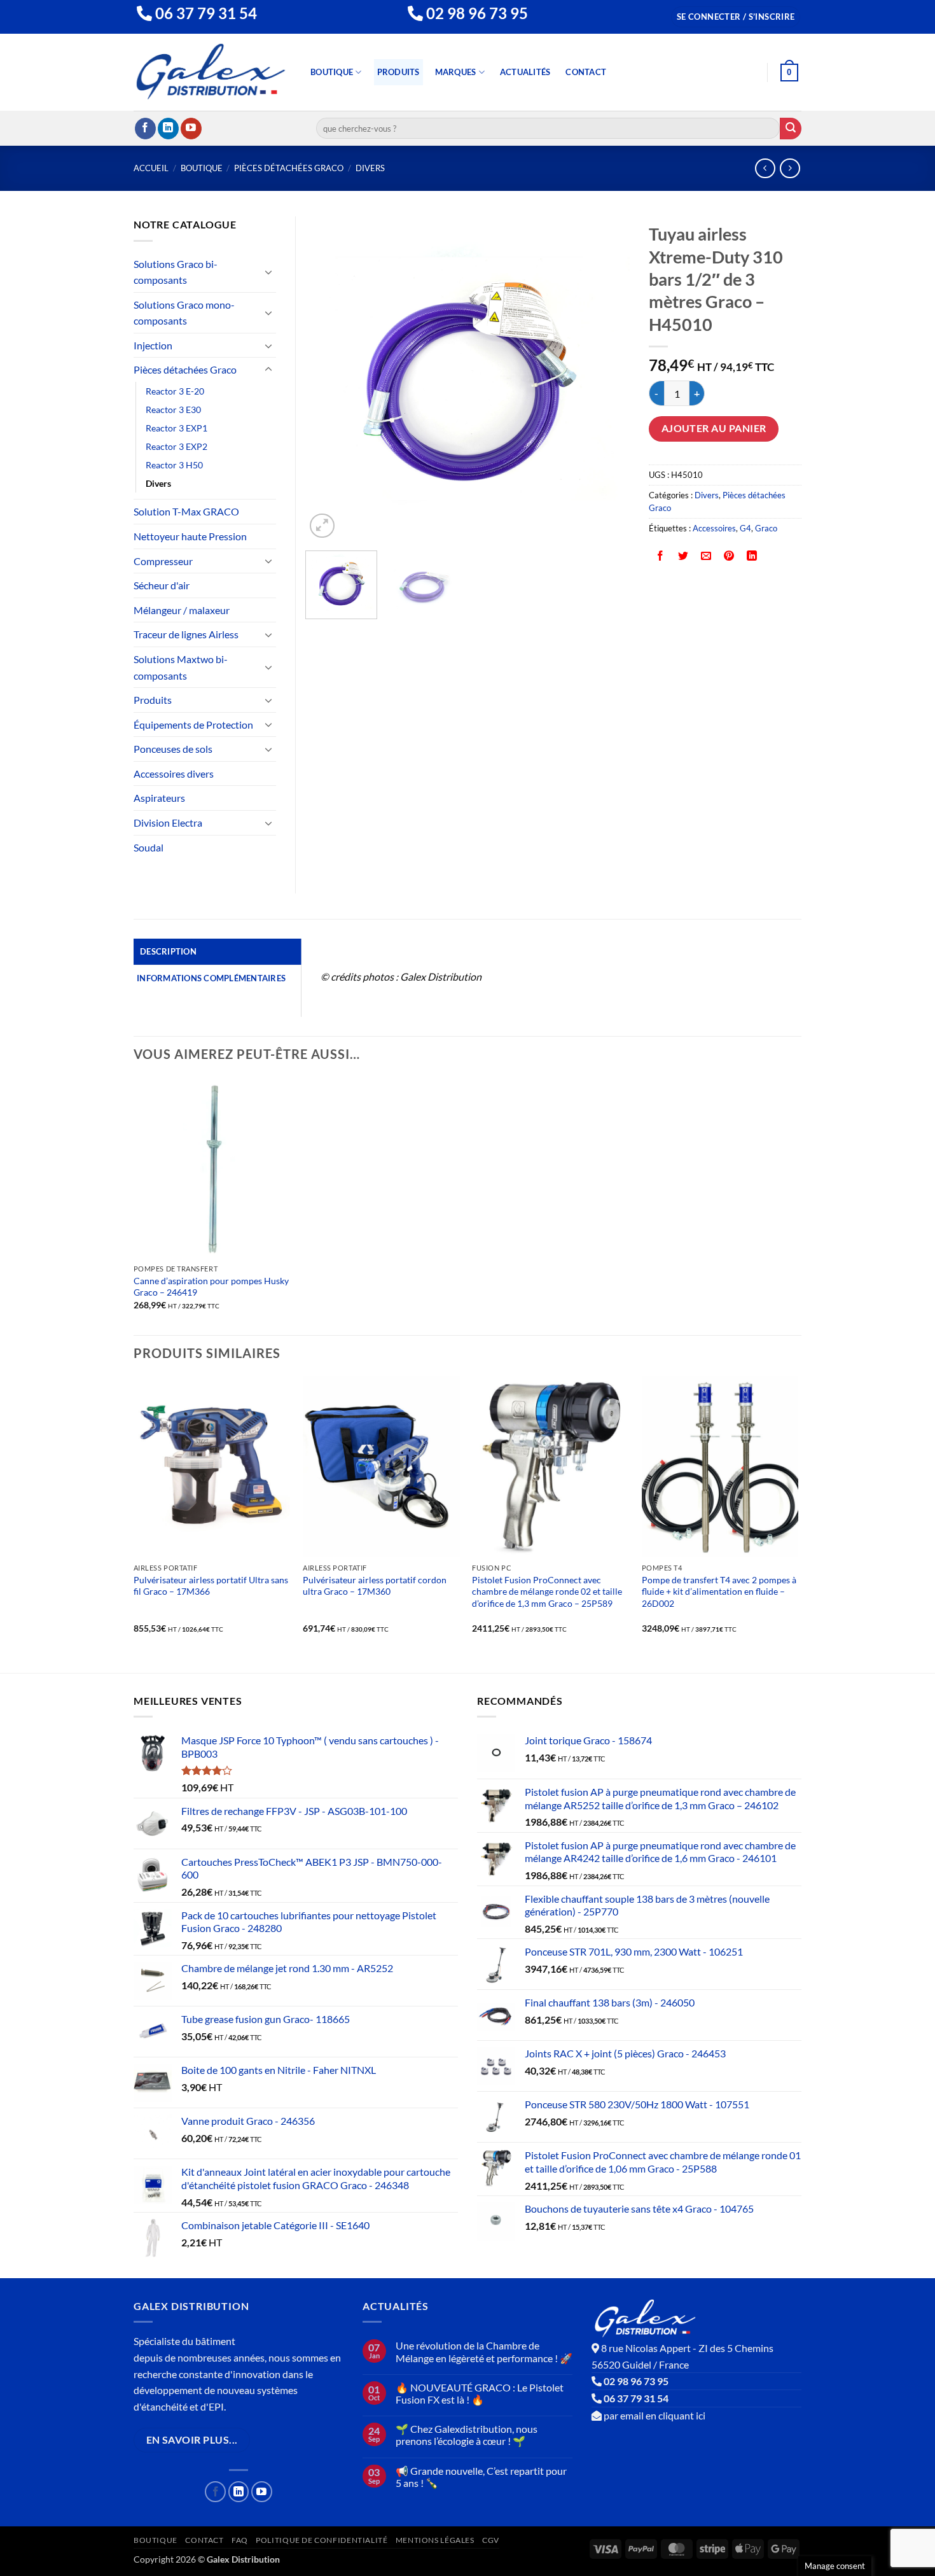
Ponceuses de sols (173, 749)
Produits (398, 72)
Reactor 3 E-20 (175, 391)
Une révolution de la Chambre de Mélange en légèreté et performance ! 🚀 (484, 2351)
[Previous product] (790, 168)
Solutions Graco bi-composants (176, 272)
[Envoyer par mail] (706, 556)
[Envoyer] (791, 129)
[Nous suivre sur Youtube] (191, 129)
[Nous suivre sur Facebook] (145, 129)
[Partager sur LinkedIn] (752, 556)
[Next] (607, 379)
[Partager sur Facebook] (661, 556)
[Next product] (765, 168)
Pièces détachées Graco (289, 168)
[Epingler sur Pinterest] (729, 556)
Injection (153, 345)
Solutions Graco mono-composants (184, 313)
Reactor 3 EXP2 (177, 446)
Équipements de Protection (193, 724)
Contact (586, 72)
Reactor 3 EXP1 (177, 428)
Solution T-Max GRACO (186, 511)
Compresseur (163, 561)
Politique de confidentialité (322, 2540)
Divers (370, 168)
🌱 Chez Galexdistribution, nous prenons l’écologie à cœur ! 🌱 (467, 2435)
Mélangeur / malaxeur (182, 610)
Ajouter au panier (714, 428)
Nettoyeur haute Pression (190, 536)
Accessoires (714, 528)
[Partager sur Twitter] (683, 556)
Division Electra (168, 822)
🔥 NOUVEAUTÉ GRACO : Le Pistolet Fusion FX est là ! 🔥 (480, 2393)
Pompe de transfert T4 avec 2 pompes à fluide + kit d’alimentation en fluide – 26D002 (719, 1592)
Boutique (332, 72)
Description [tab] (168, 951)
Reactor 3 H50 (174, 465)
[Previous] (328, 379)
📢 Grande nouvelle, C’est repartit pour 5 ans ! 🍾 (481, 2477)
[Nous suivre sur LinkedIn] (168, 129)
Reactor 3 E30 (173, 409)
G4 (745, 528)
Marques (456, 72)
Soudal (149, 847)
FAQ (240, 2540)
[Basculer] (268, 272)
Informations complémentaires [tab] (211, 978)
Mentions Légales (435, 2540)
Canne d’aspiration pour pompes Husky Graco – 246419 (211, 1287)
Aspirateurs (159, 798)
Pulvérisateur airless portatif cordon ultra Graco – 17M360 (375, 1586)
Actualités (525, 72)
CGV (491, 2540)
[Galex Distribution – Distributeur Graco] (211, 72)
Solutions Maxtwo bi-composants (181, 667)
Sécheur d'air (162, 585)
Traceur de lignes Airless (186, 634)
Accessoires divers (174, 773)
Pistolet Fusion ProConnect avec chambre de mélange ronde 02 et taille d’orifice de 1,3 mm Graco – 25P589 (547, 1592)
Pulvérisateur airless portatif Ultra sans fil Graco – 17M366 (211, 1586)
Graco (766, 528)
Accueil (151, 168)
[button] (736, 17)
